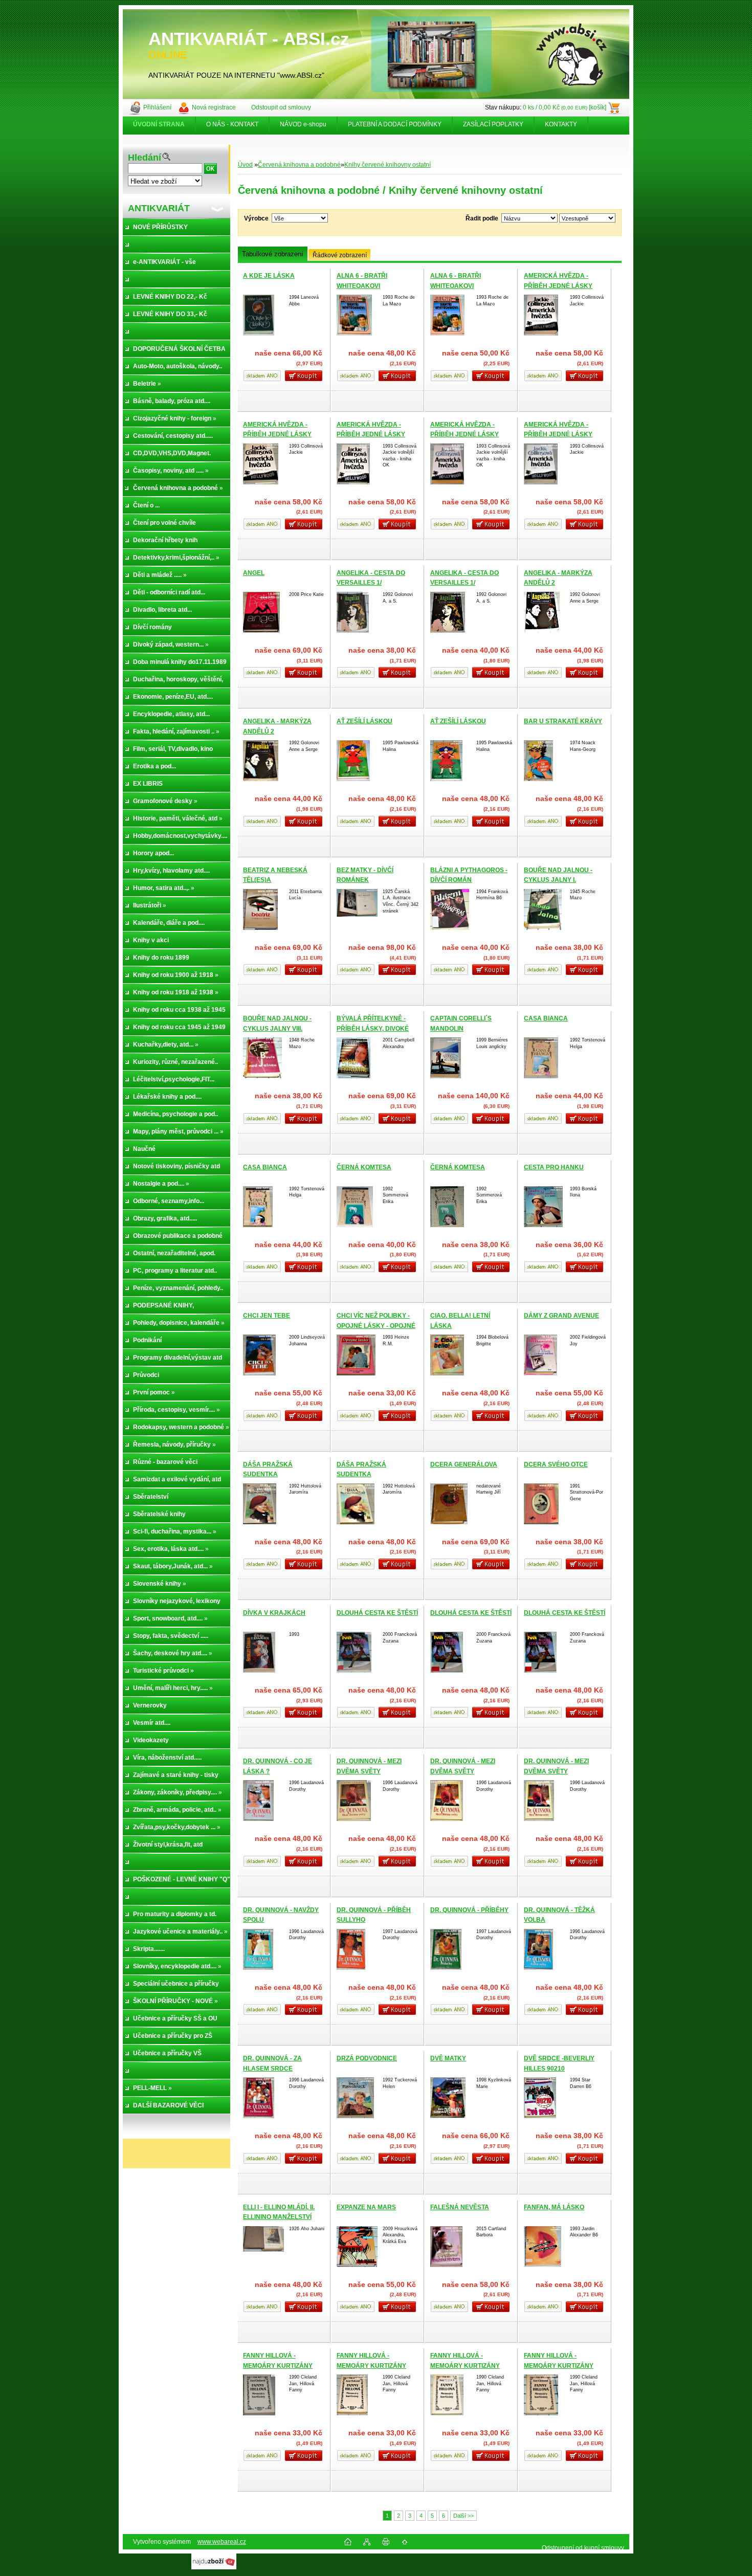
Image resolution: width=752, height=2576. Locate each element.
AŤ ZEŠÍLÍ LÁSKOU (364, 721)
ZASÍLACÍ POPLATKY (493, 124)
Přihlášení (157, 107)
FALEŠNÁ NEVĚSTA (460, 2207)
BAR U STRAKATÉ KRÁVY (563, 721)
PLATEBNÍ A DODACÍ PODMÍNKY (395, 124)
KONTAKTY (561, 124)
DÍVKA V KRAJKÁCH (274, 1613)
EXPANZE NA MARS (366, 2207)
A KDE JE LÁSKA (269, 276)
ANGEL (254, 573)
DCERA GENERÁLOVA (464, 1464)
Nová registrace (214, 107)
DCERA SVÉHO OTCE (556, 1464)
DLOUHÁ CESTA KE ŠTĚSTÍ (377, 1613)
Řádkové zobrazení (340, 255)
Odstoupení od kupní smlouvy (583, 2548)
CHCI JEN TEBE (267, 1316)
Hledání (145, 158)
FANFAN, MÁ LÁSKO (554, 2207)
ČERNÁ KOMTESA (364, 1167)
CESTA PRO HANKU (554, 1167)
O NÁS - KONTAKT (232, 124)
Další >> (463, 2516)
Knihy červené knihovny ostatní (388, 165)
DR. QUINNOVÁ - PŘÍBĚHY (469, 1910)
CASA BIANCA (546, 1018)
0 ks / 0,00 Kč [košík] (565, 107)
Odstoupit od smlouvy (281, 107)
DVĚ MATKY (448, 2058)
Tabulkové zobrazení (273, 254)
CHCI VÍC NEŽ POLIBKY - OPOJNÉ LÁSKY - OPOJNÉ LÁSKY (376, 1326)
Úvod (245, 165)
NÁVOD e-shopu (303, 124)
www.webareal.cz (222, 2542)
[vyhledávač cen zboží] (214, 2567)
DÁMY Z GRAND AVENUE (561, 1316)
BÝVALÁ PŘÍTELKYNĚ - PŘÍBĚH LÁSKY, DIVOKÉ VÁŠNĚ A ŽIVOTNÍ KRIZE (373, 1028)
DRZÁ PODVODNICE (367, 2058)
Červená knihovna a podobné (299, 165)
